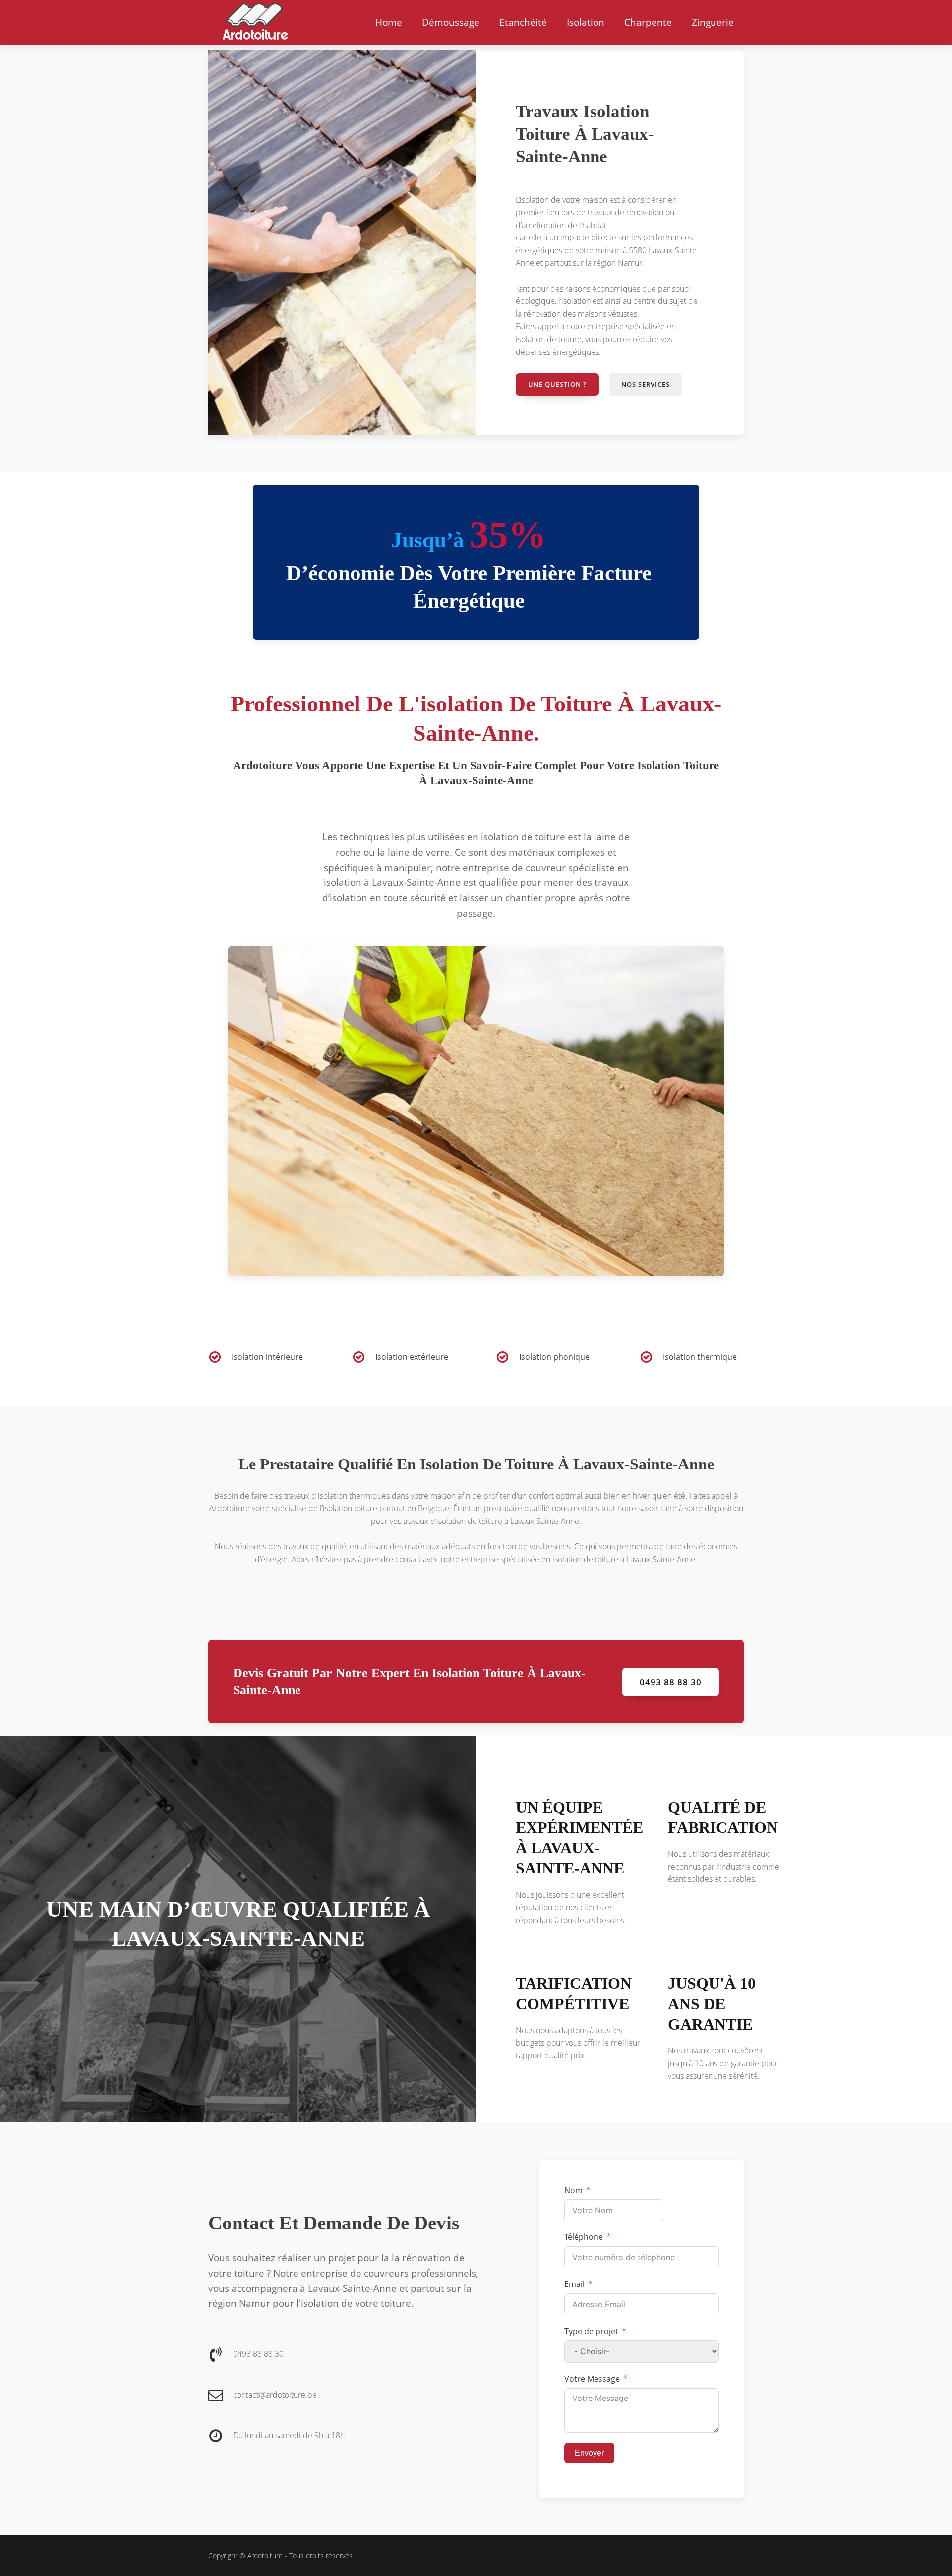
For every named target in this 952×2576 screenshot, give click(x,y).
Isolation (586, 22)
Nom (573, 2190)
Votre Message (592, 2379)
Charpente (648, 22)
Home (389, 22)
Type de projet (591, 2331)
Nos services (646, 384)
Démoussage (451, 22)
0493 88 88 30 (671, 1682)
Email (574, 2284)
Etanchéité (523, 22)
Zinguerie (713, 22)
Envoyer (589, 2453)
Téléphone (584, 2237)
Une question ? (557, 384)
